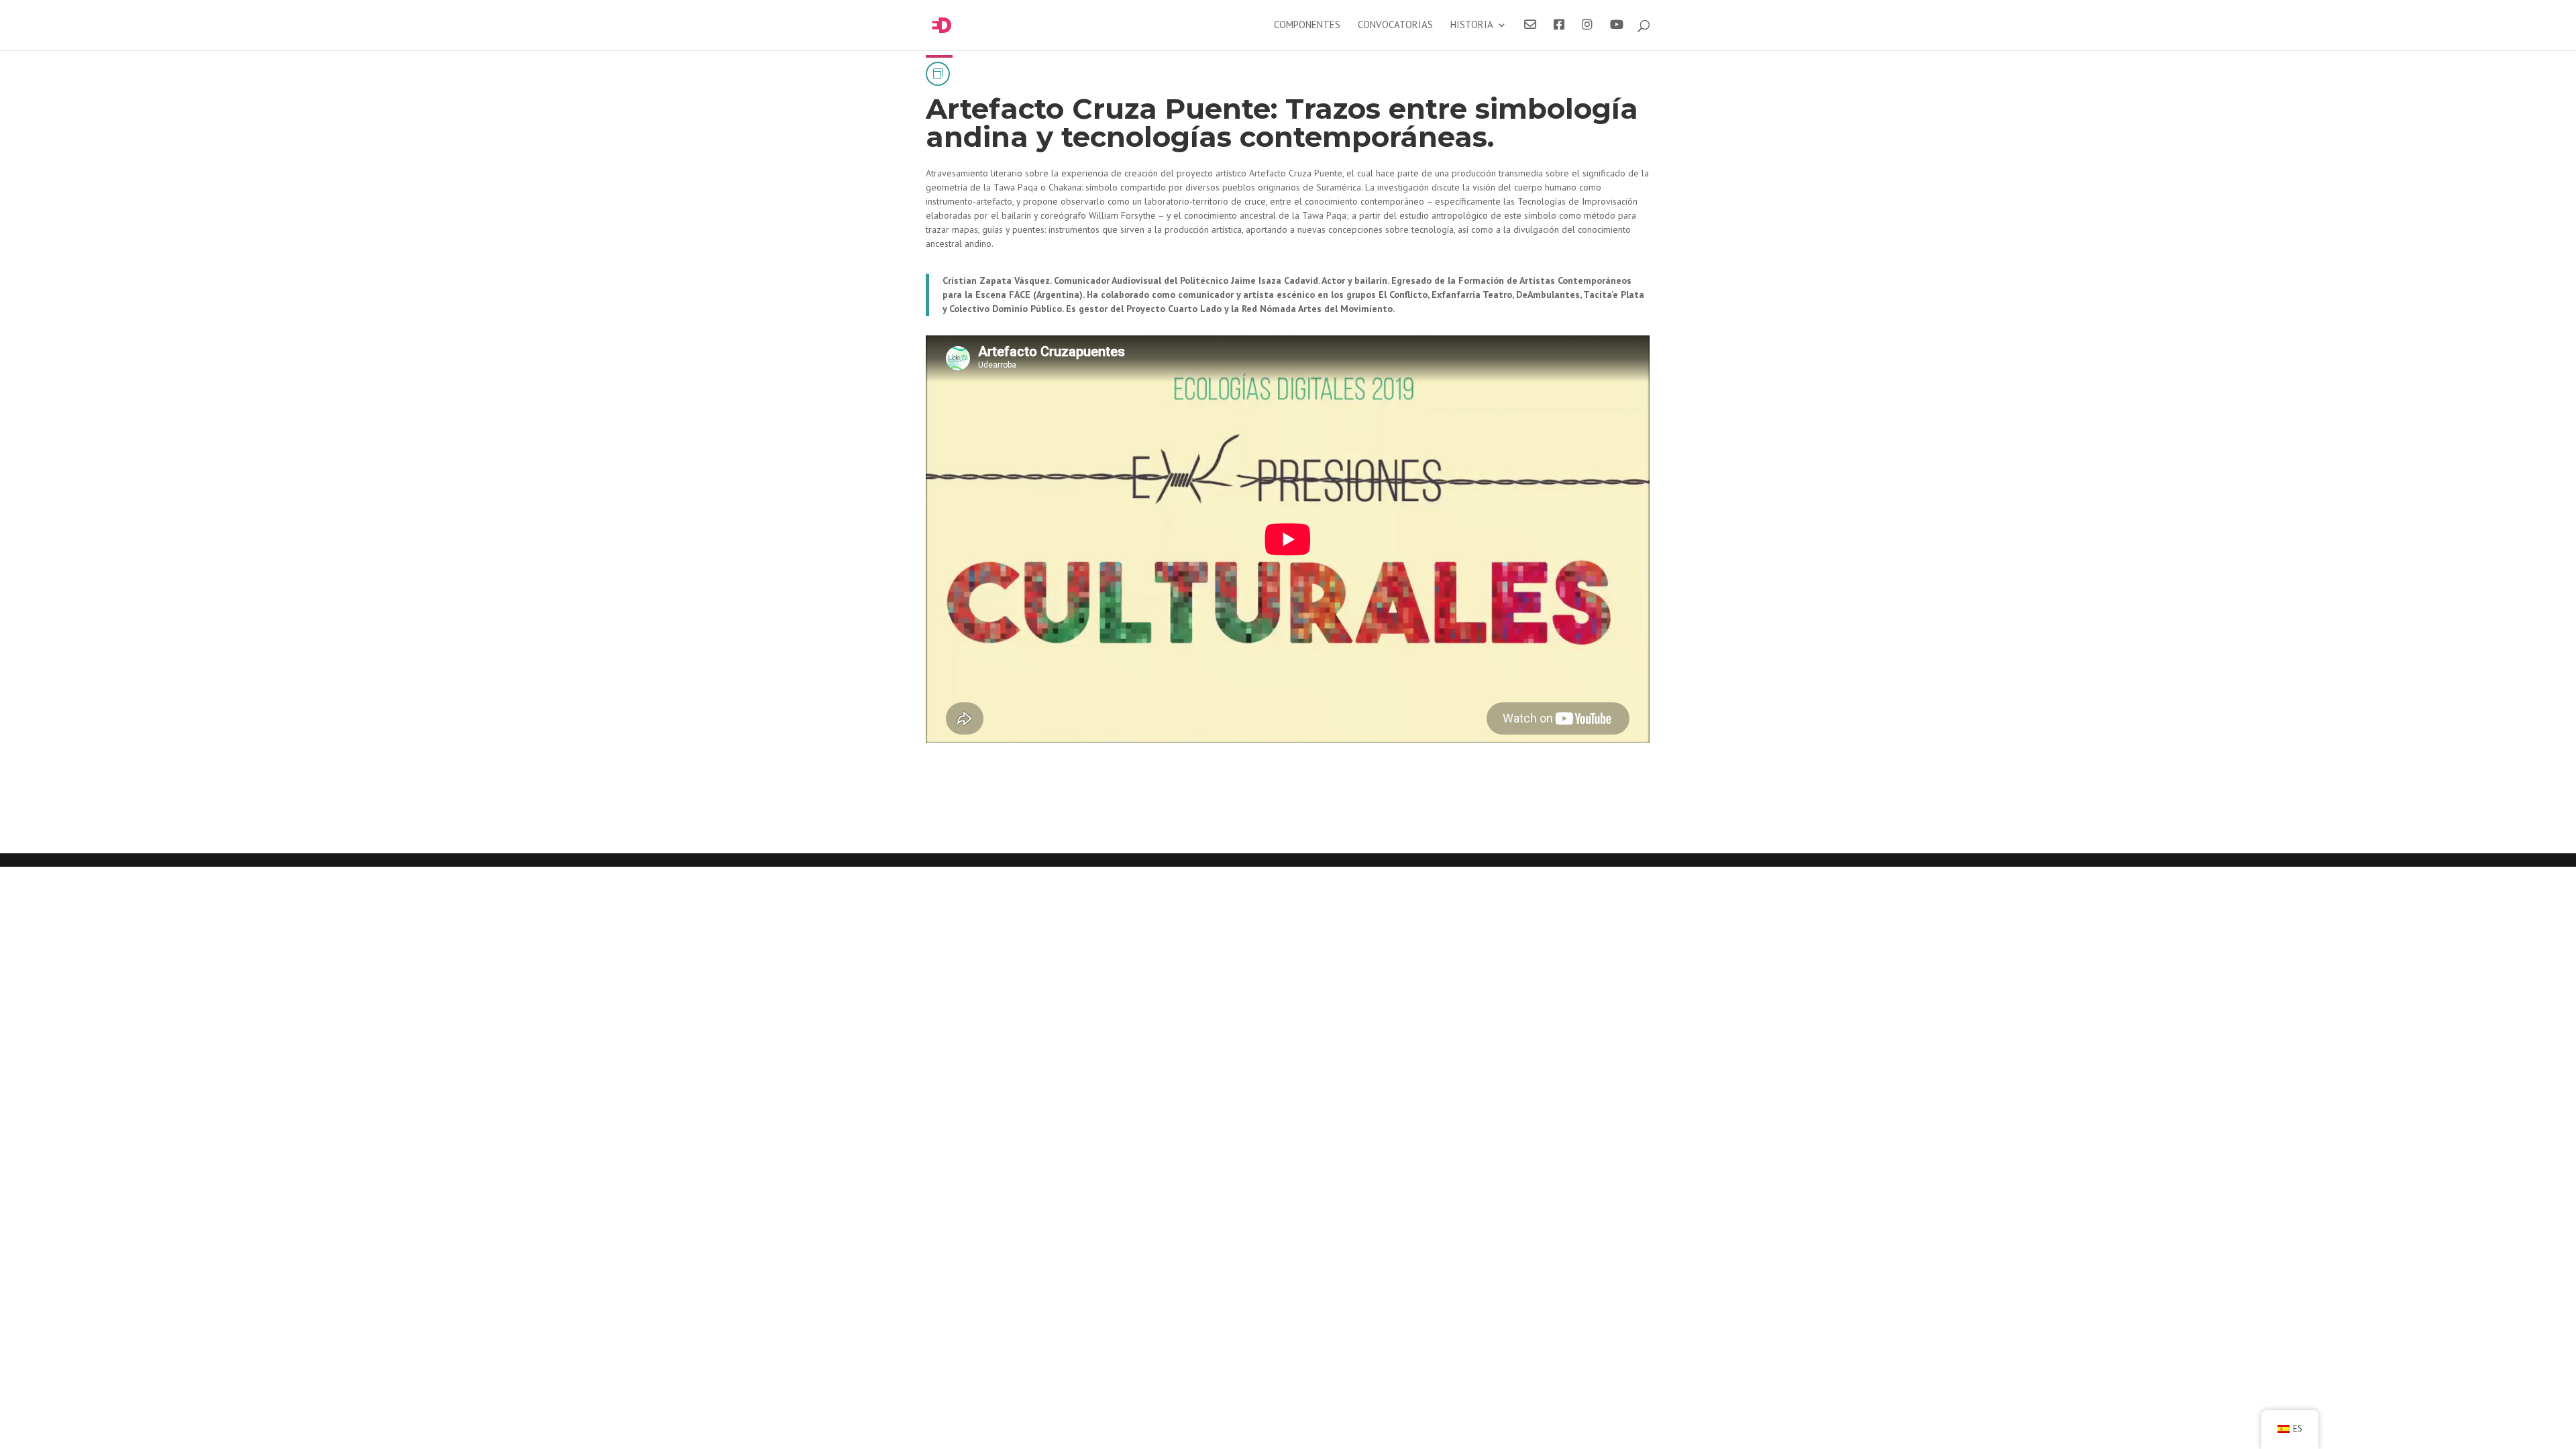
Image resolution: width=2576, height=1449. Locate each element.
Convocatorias (1395, 25)
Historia (1472, 25)
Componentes (1307, 25)
